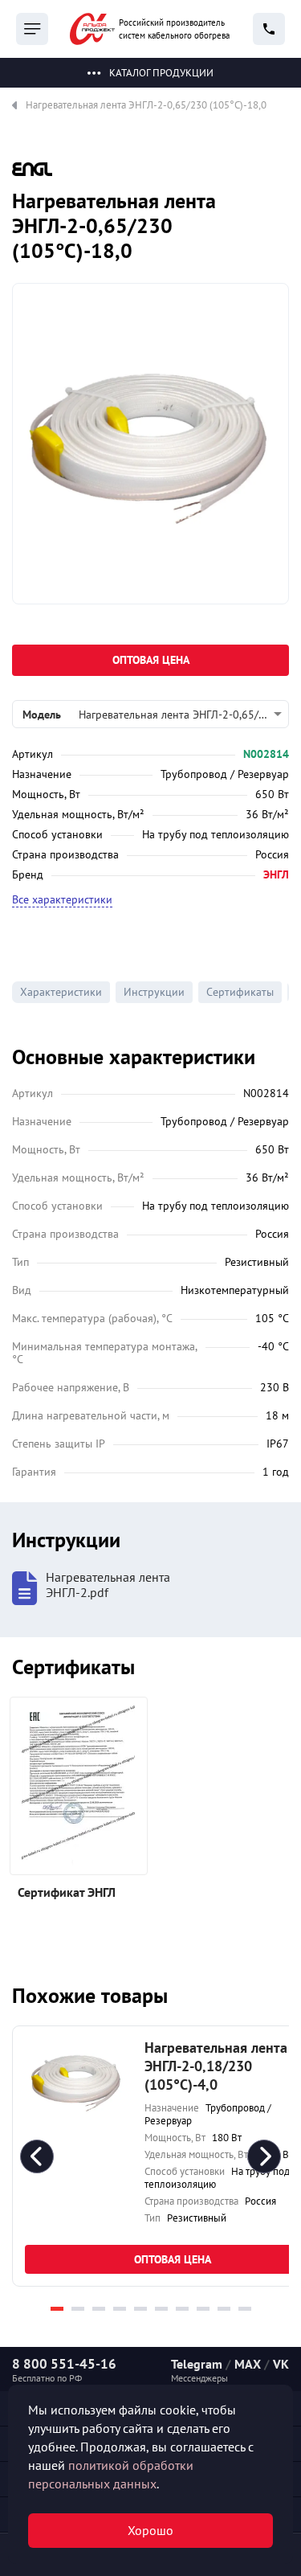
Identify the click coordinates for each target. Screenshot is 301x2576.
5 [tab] (140, 2309)
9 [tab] (224, 2309)
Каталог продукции (161, 73)
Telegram (197, 2364)
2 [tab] (78, 2309)
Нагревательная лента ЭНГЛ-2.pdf (108, 1585)
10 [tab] (245, 2309)
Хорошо (150, 2530)
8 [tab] (203, 2309)
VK (281, 2364)
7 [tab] (182, 2309)
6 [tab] (161, 2309)
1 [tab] (57, 2309)
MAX (248, 2364)
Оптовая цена (151, 660)
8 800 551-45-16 (64, 2364)
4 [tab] (120, 2309)
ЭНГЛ (276, 874)
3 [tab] (99, 2309)
